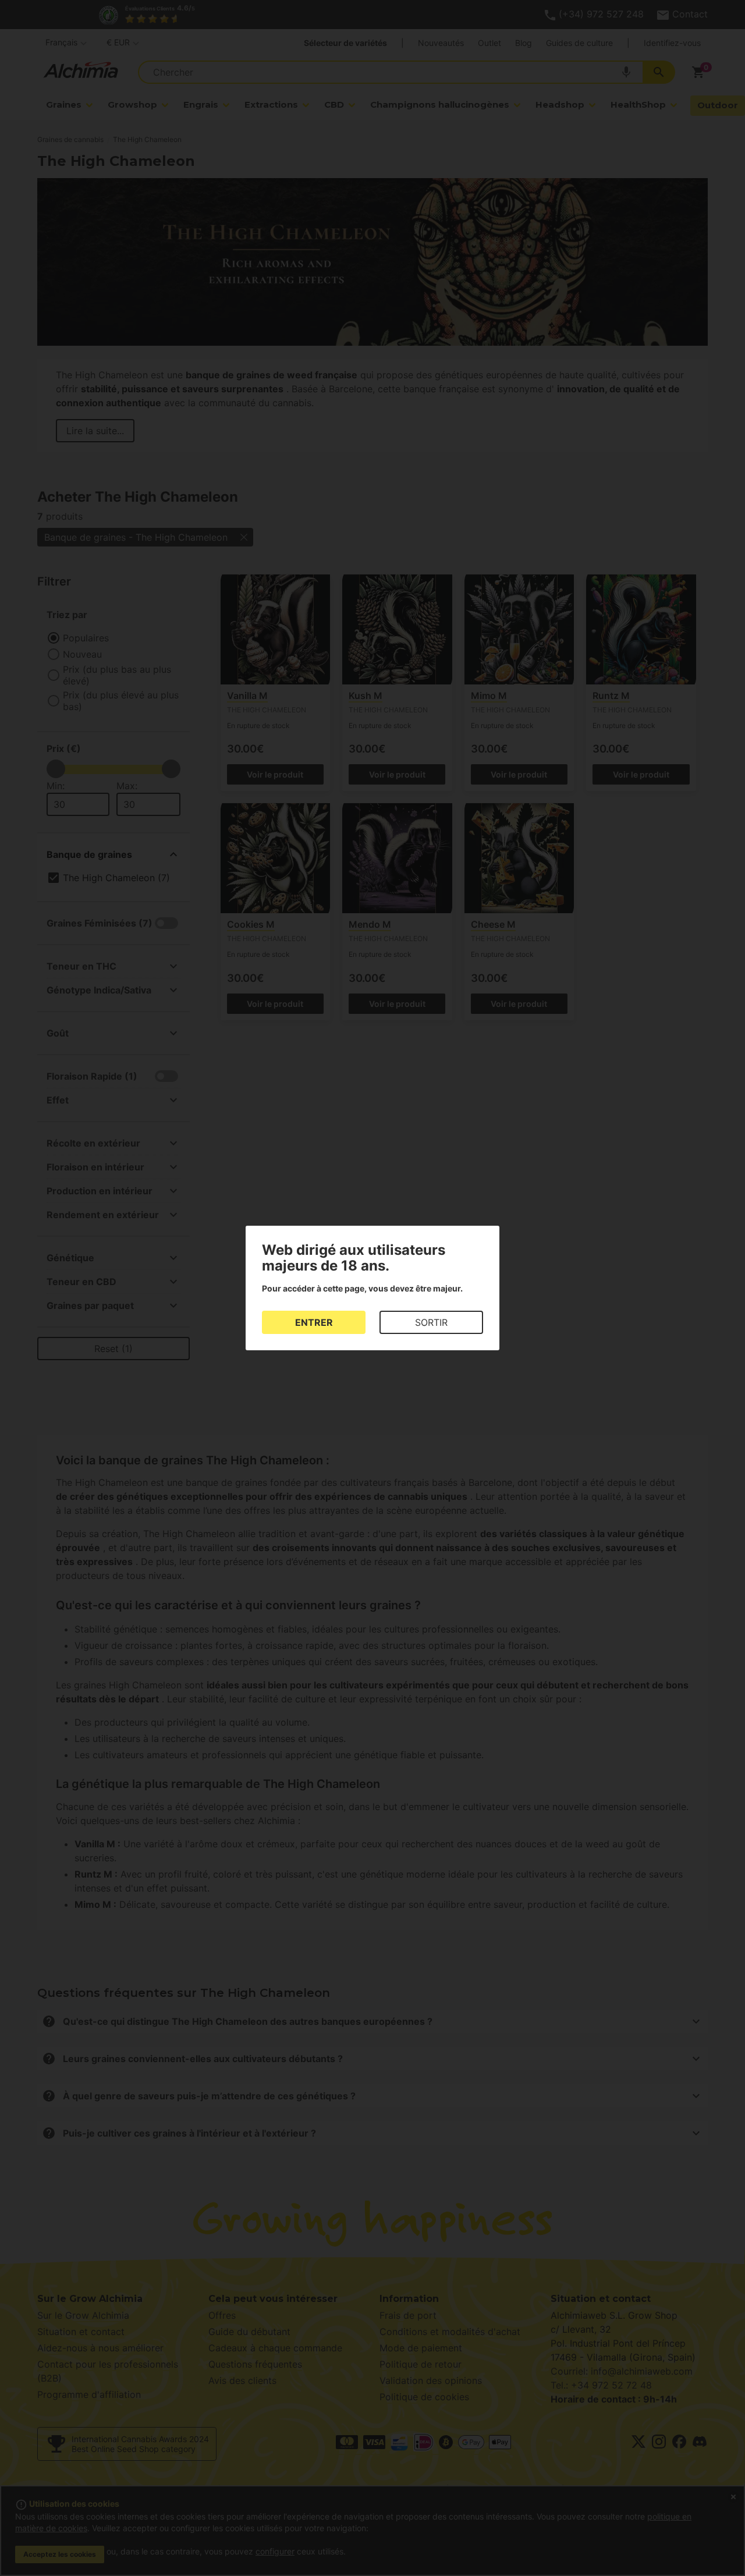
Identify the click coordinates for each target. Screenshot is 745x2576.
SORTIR (431, 1322)
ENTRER (314, 1322)
